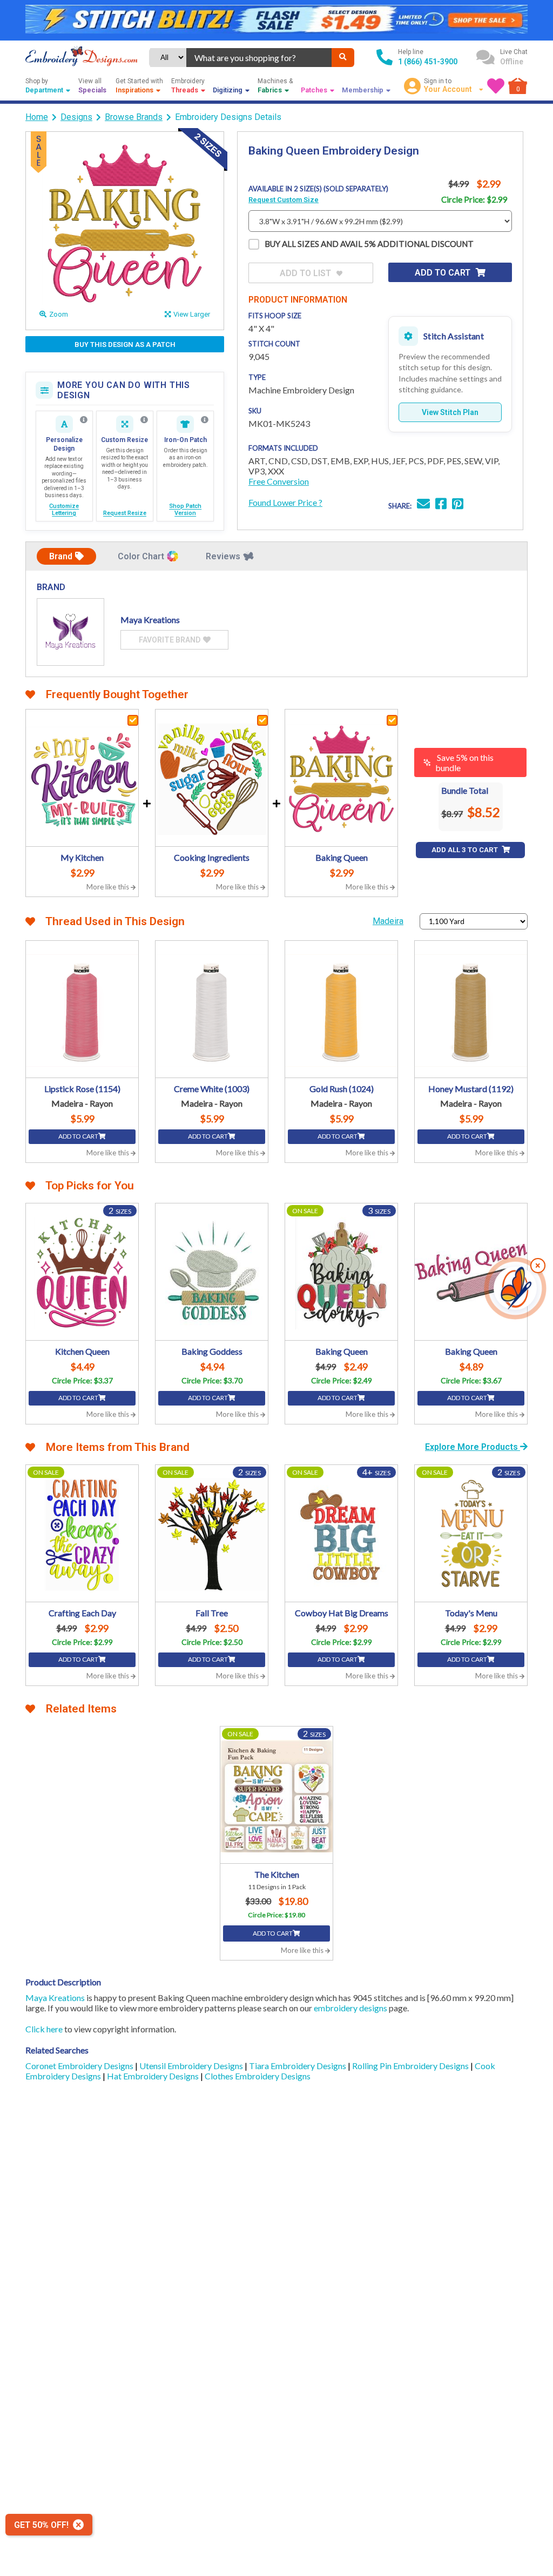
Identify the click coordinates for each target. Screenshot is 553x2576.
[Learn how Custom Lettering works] (84, 420)
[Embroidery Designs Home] (82, 57)
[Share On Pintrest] (458, 505)
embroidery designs (350, 2008)
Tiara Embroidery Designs (298, 2066)
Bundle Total (465, 790)
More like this (109, 887)
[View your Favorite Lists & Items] (496, 86)
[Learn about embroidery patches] (205, 420)
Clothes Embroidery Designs (258, 2076)
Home (37, 117)
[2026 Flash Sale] (276, 20)
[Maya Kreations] (70, 632)
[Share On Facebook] (441, 505)
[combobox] (259, 58)
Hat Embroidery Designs (154, 2076)
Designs (76, 117)
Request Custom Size (284, 200)
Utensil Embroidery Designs (192, 2066)
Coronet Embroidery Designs (80, 2066)
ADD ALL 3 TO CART (466, 850)
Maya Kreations (55, 1998)
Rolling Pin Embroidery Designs (411, 2066)
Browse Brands (134, 117)
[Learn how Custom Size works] (144, 420)
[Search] (343, 58)
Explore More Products (473, 1447)
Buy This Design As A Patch (125, 344)
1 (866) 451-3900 (428, 62)
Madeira (388, 921)
